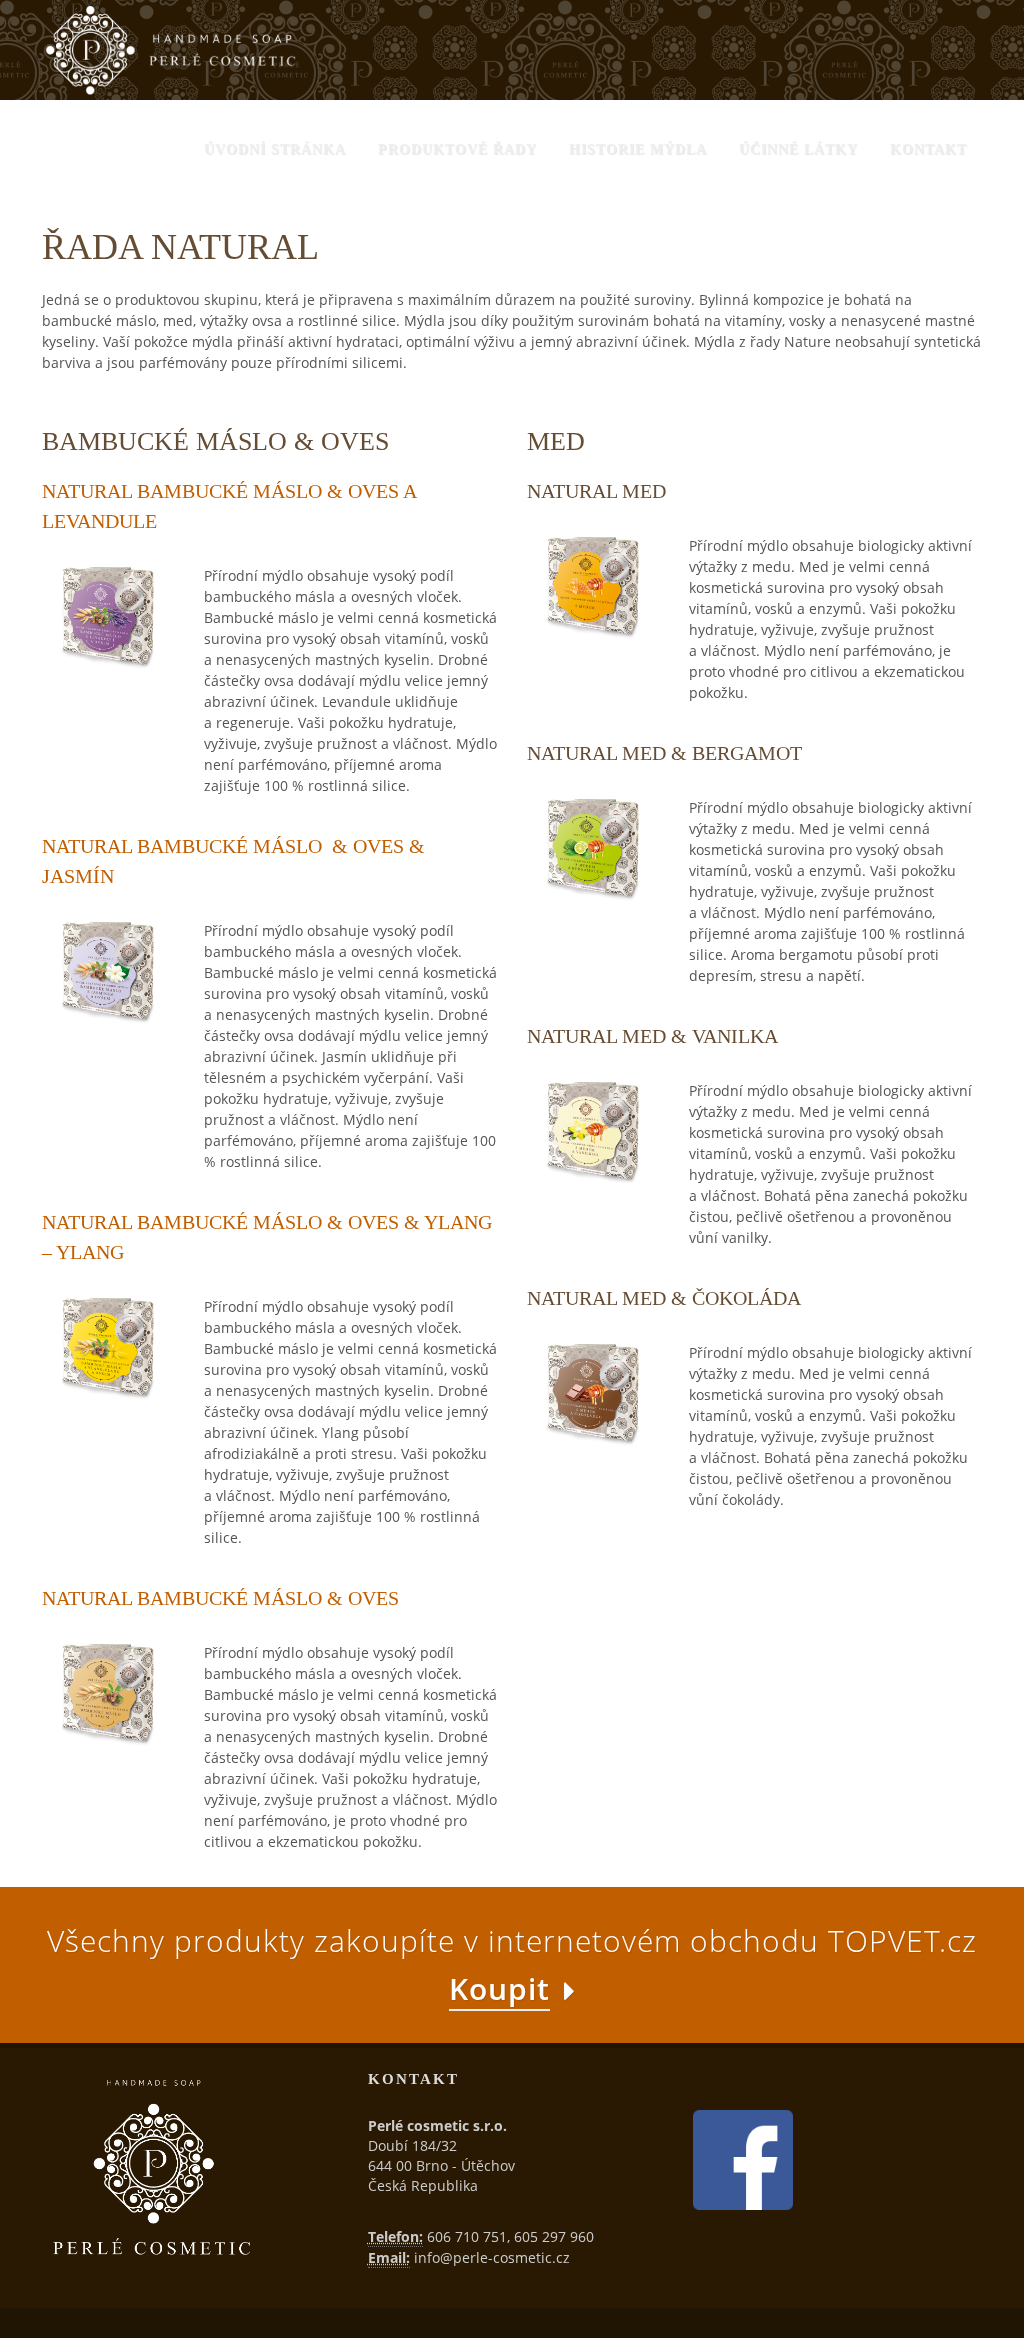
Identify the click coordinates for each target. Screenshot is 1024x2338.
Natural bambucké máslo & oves (220, 1598)
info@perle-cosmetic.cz (492, 2257)
